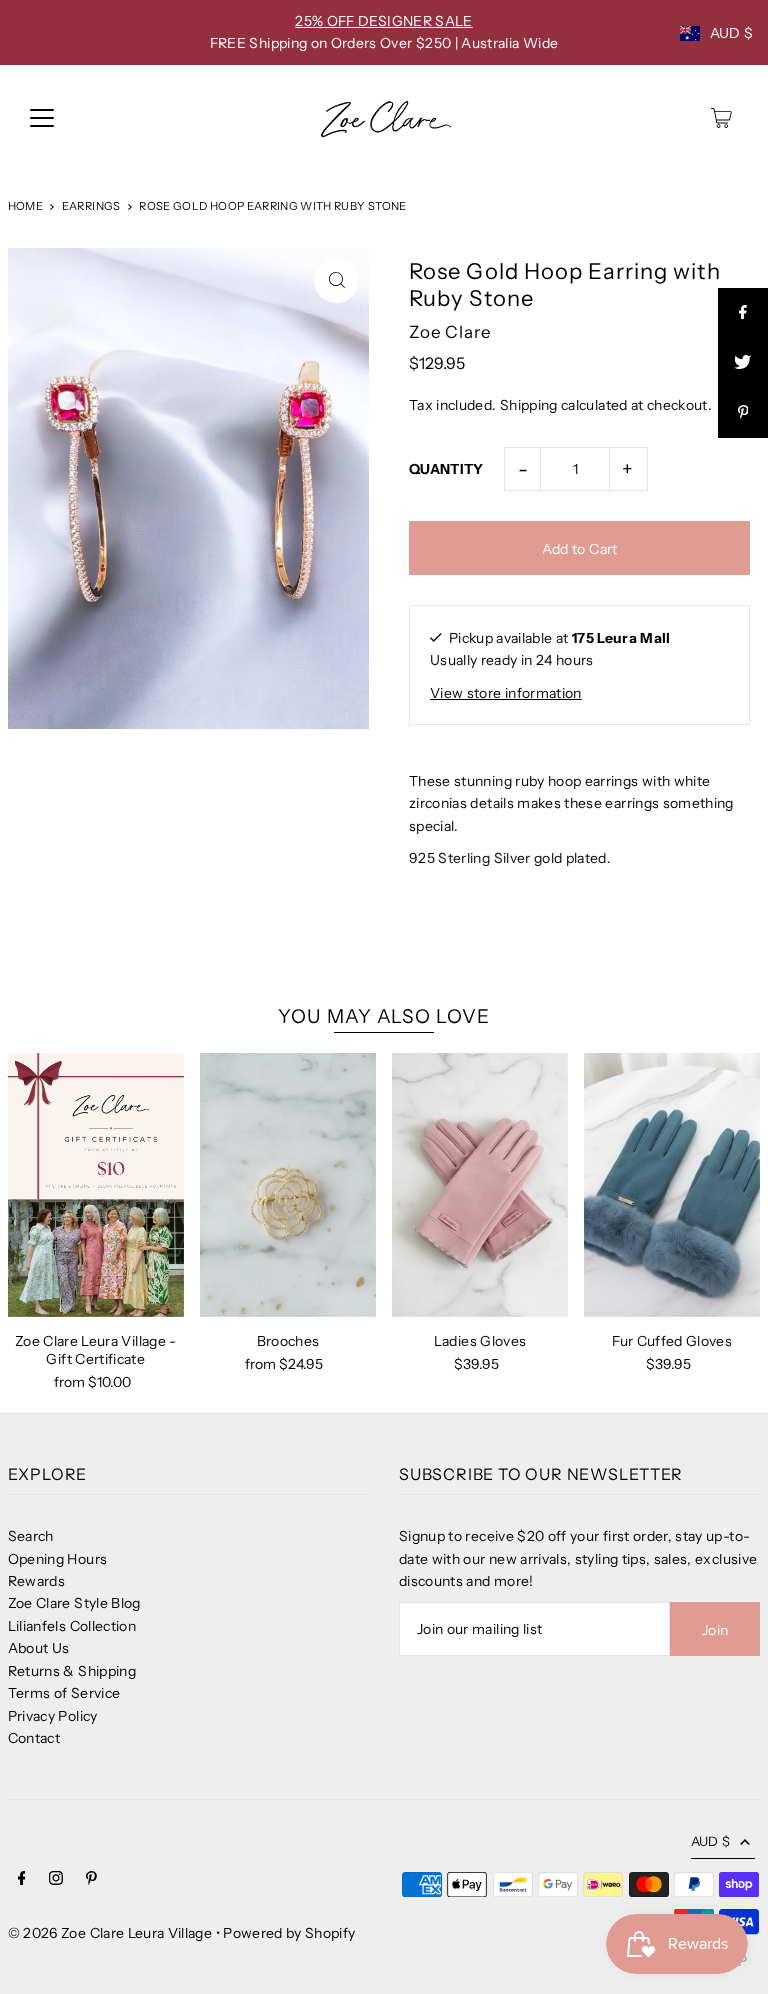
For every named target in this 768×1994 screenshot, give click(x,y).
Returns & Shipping (72, 1671)
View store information (506, 693)
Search (31, 1536)
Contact (34, 1738)
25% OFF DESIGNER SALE (383, 21)
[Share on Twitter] (743, 363)
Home (25, 206)
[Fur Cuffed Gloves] (672, 1185)
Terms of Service (64, 1693)
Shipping (529, 405)
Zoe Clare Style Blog (74, 1603)
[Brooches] (288, 1185)
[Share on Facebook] (743, 313)
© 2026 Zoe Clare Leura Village (110, 1933)
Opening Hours (58, 1559)
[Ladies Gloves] (480, 1185)
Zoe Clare (450, 332)
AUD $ (732, 33)
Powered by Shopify (289, 1933)
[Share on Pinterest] (743, 413)
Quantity (446, 469)
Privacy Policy (53, 1716)
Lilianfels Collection (72, 1626)
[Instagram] (56, 1880)
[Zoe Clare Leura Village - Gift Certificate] (96, 1185)
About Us (39, 1648)
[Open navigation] (42, 118)
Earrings (91, 206)
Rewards (36, 1581)
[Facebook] (22, 1880)
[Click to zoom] (336, 280)
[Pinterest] (91, 1880)
